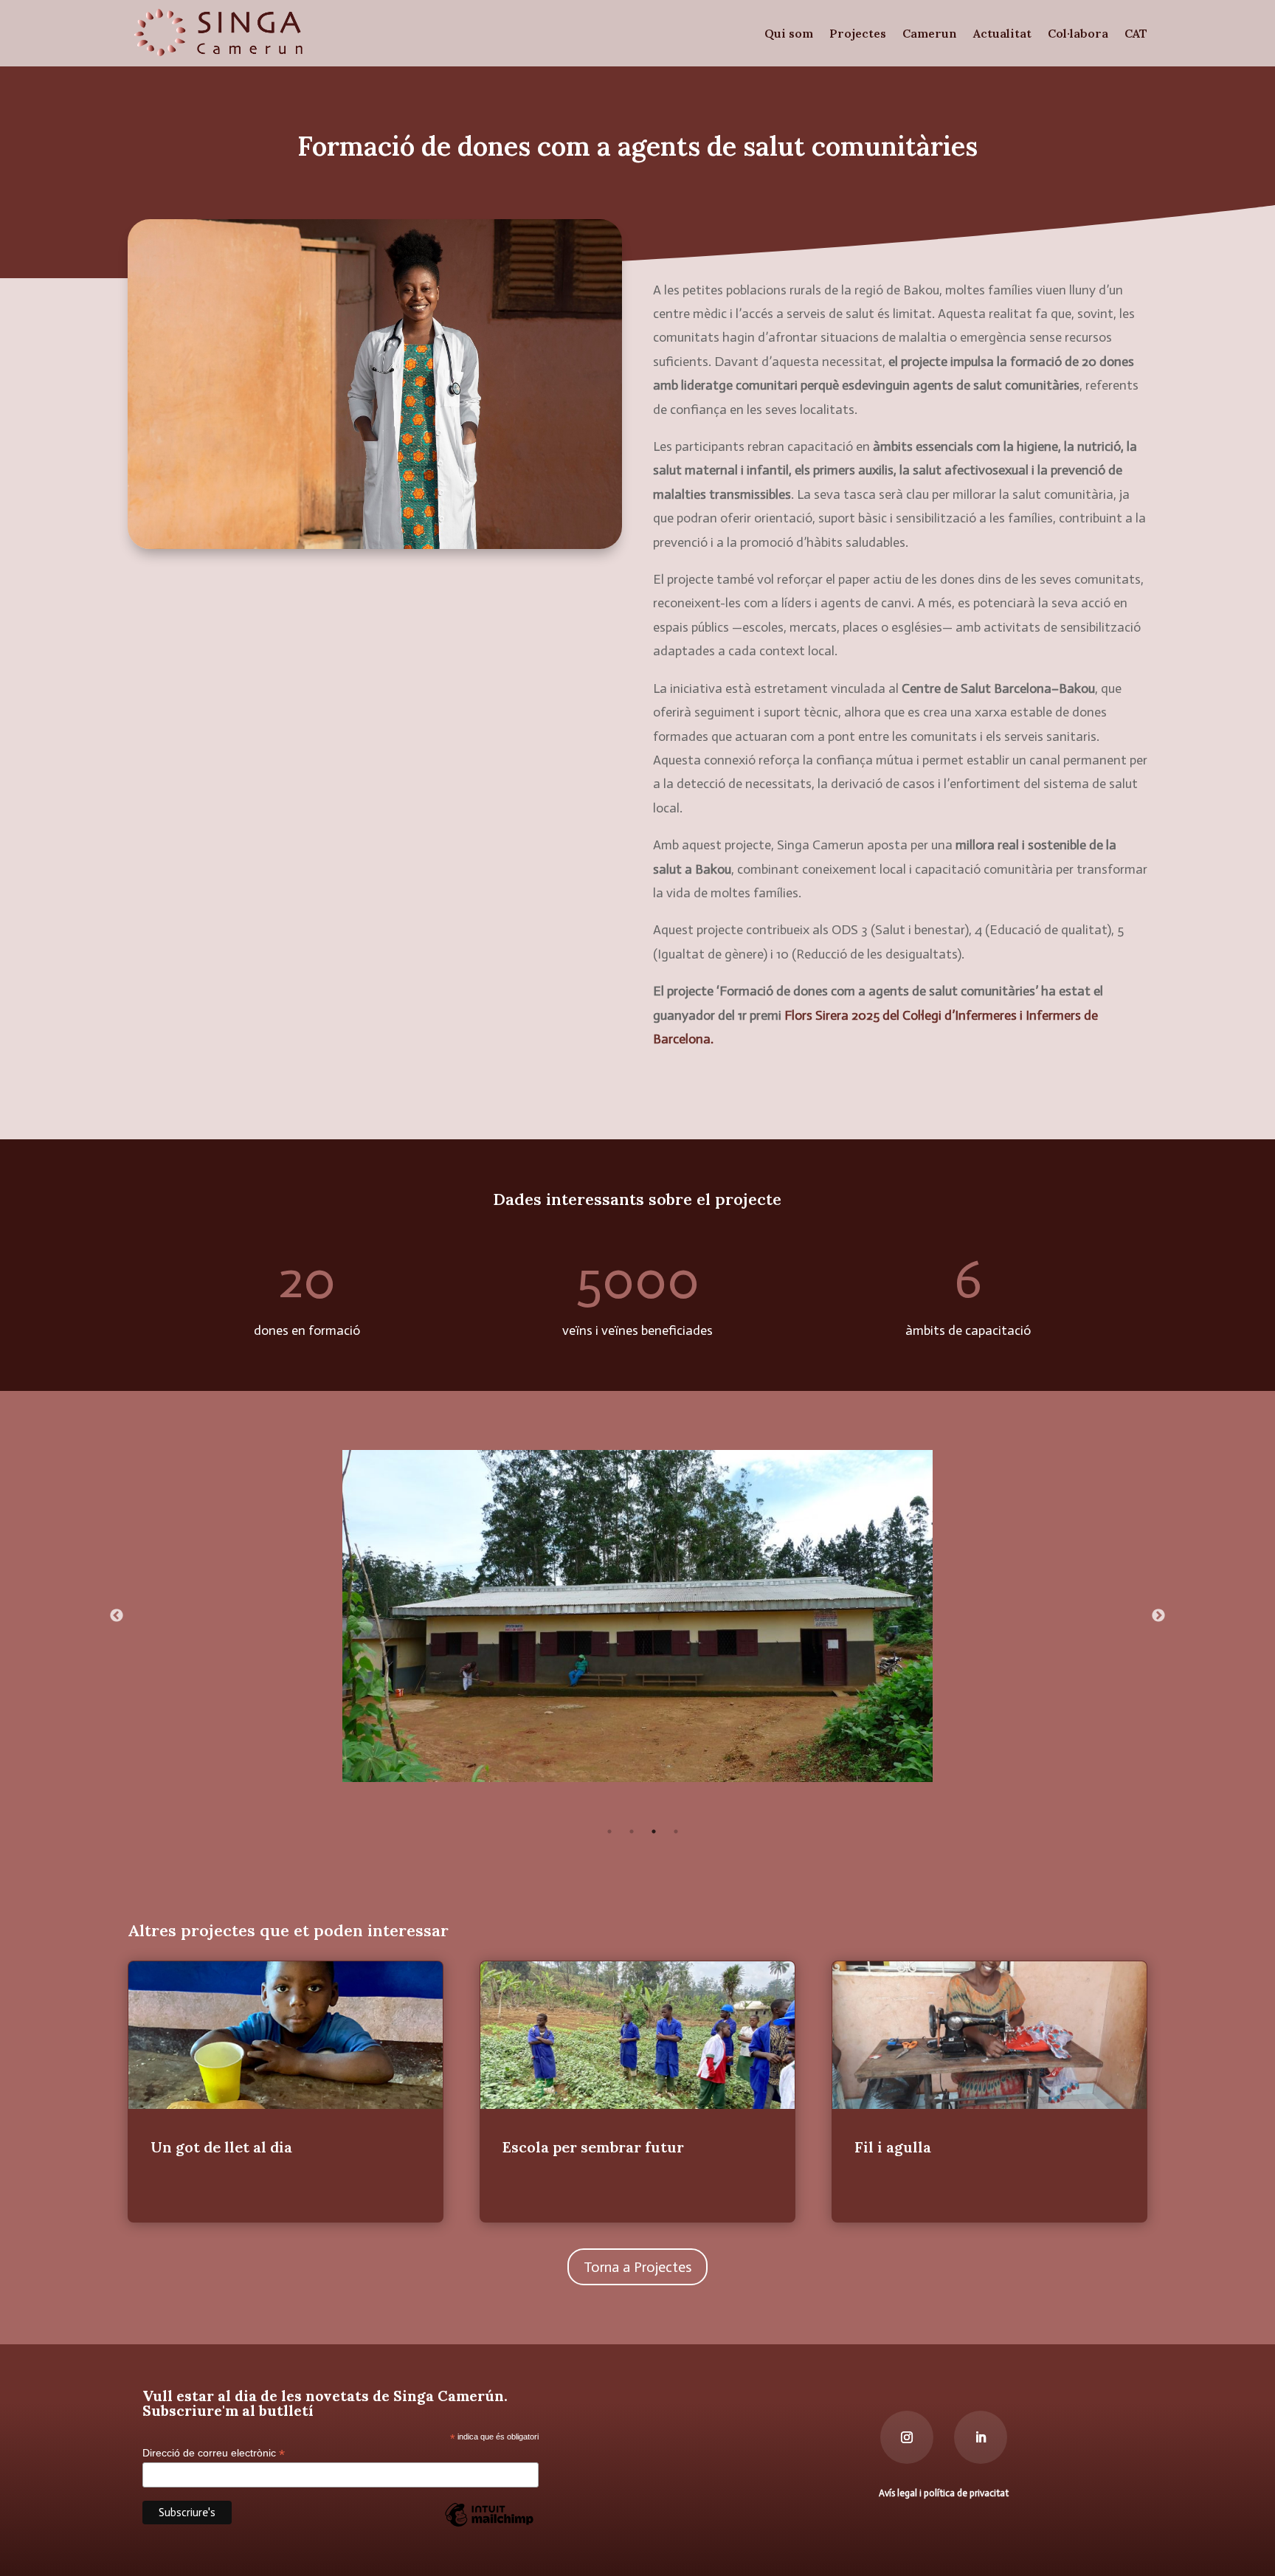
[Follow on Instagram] (907, 2437)
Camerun (930, 33)
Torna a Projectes (637, 2267)
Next (1158, 1616)
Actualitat (1002, 33)
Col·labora (1078, 33)
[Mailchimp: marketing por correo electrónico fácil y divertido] (489, 2526)
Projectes (858, 33)
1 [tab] (609, 1831)
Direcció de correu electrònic (214, 2453)
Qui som (789, 33)
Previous (117, 1616)
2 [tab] (632, 1831)
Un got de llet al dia (286, 2092)
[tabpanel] (638, 1616)
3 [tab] (654, 1831)
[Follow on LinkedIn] (981, 2437)
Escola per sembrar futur (638, 2092)
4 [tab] (676, 1831)
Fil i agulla (990, 2092)
